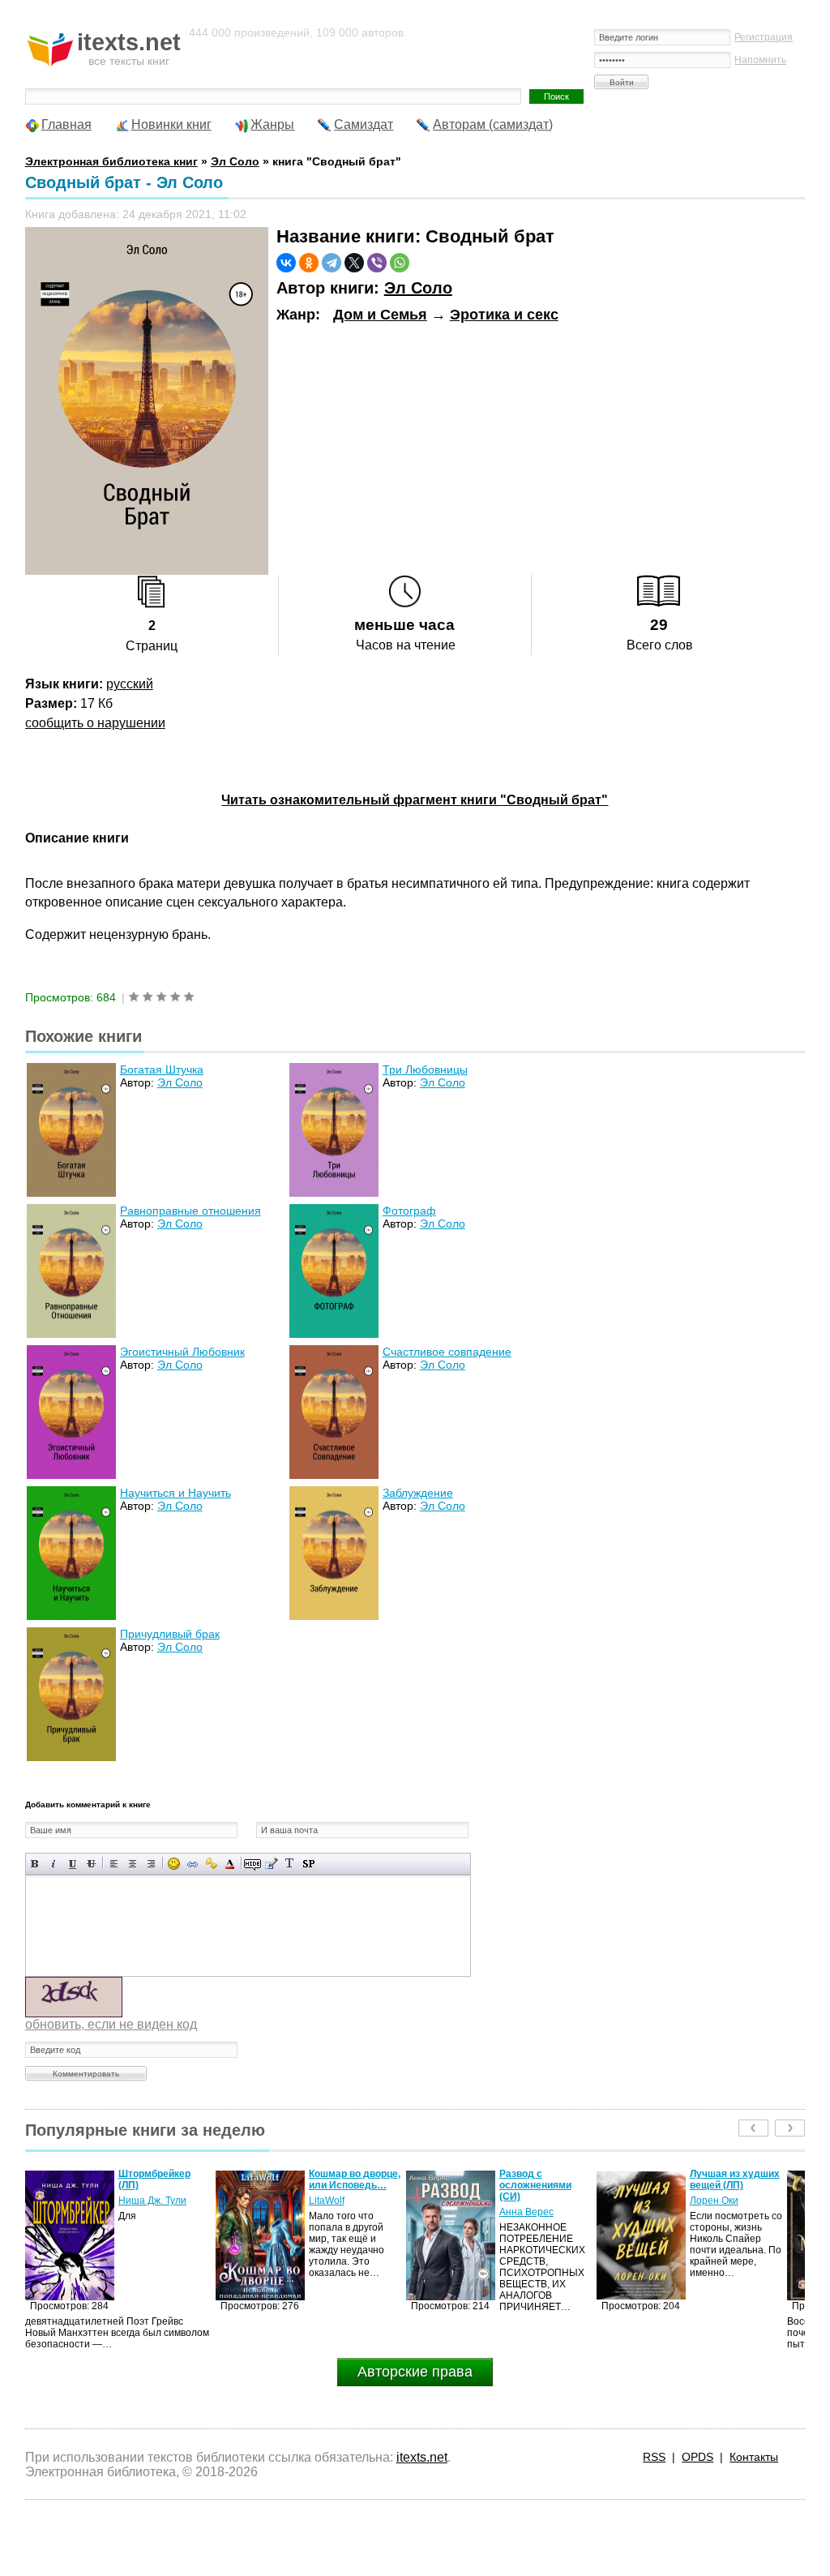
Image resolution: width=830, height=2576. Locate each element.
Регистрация (764, 37)
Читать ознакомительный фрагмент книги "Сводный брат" (415, 800)
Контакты (754, 2457)
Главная (66, 124)
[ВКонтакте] (286, 263)
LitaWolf (136, 2201)
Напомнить (760, 60)
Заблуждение (418, 1493)
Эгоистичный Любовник (182, 1352)
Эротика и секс (504, 315)
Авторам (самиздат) (493, 124)
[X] (354, 263)
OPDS (697, 2457)
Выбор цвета (230, 1864)
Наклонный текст (54, 1864)
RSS (654, 2457)
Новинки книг (171, 124)
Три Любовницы (425, 1069)
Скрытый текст (252, 1864)
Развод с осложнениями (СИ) (345, 2185)
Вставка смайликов (174, 1864)
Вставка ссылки (193, 1864)
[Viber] (377, 263)
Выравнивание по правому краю (151, 1864)
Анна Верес (336, 2212)
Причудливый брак (170, 1634)
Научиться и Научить (175, 1493)
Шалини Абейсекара (717, 2206)
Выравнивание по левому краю (114, 1864)
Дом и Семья (380, 315)
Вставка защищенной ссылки (211, 1864)
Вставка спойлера (308, 1864)
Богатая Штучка (162, 1069)
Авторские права (415, 2372)
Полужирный (35, 1864)
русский (130, 684)
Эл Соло (418, 288)
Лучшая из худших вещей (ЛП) (544, 2180)
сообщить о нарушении (95, 723)
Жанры (272, 124)
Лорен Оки (524, 2201)
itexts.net (422, 2457)
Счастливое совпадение (447, 1352)
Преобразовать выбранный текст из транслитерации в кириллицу (290, 1864)
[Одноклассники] (309, 263)
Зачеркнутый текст (91, 1864)
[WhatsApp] (400, 263)
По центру (133, 1864)
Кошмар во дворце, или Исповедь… (164, 2180)
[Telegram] (332, 263)
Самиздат (364, 124)
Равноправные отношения (190, 1211)
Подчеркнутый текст (73, 1864)
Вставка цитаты (271, 1864)
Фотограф (409, 1211)
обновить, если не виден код (111, 2024)
